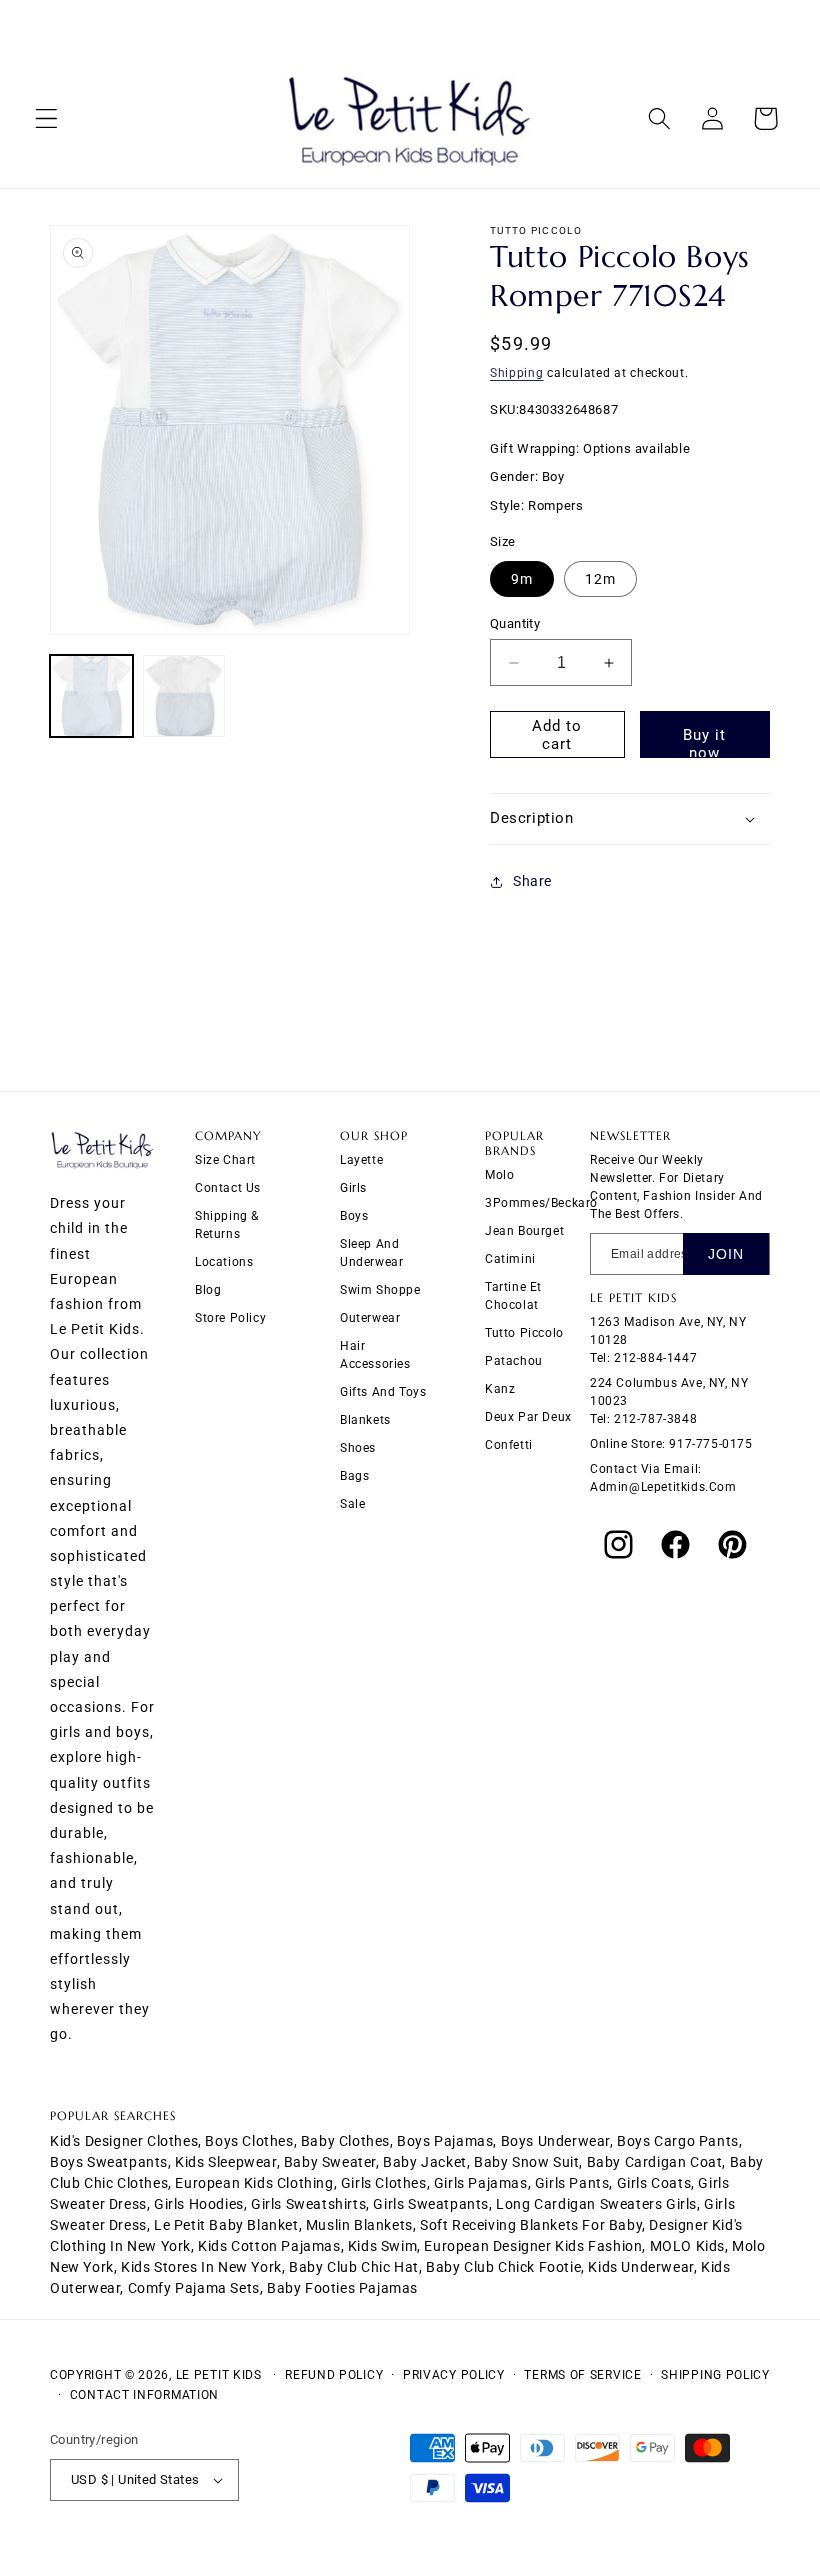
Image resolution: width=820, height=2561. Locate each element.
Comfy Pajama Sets (194, 2288)
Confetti (509, 1445)
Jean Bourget (524, 1231)
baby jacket (425, 2162)
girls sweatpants (431, 2204)
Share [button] (532, 881)
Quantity (515, 623)
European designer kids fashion (533, 2246)
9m (522, 579)
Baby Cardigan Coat (655, 2162)
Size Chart (225, 1160)
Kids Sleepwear (225, 2162)
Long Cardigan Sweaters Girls (596, 2204)
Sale (352, 1504)
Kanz (500, 1389)
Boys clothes (249, 2141)
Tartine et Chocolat (513, 1296)
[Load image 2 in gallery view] (184, 696)
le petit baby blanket (226, 2225)
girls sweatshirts (308, 2204)
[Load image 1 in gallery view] (91, 696)
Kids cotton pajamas (269, 2246)
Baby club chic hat (354, 2267)
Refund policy (334, 2375)
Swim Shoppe (380, 1290)
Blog (208, 1290)
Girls (353, 1188)
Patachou (514, 1361)
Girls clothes (384, 2183)
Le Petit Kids (219, 2375)
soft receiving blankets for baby (531, 2225)
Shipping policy (715, 2375)
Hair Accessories (375, 1355)
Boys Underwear (555, 2141)
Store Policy (230, 1318)
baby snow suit (526, 2162)
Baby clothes (345, 2141)
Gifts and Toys (383, 1392)
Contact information (144, 2395)
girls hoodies (199, 2204)
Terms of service (582, 2375)
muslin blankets (359, 2225)
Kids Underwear (640, 2267)
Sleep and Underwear (371, 1253)
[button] (46, 118)
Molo (499, 1175)
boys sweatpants (109, 2162)
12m (600, 579)
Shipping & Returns (227, 1225)
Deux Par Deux (528, 1417)
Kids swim (382, 2246)
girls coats (654, 2183)
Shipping (517, 373)
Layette (361, 1160)
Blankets (365, 1420)
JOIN (726, 1254)
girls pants (572, 2183)
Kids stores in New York (201, 2267)
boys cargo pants (678, 2141)
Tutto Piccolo (524, 1333)
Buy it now (704, 742)
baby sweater (330, 2162)
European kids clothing (254, 2183)
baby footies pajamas (342, 2288)
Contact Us (228, 1188)
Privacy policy (454, 2375)
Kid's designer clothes (124, 2141)
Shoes (358, 1448)
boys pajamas (445, 2141)
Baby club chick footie (503, 2267)
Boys (354, 1216)
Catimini (510, 1259)
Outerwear (370, 1318)
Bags (354, 1476)
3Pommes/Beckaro (541, 1203)
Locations (224, 1262)
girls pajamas (481, 2183)
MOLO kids (687, 2246)
